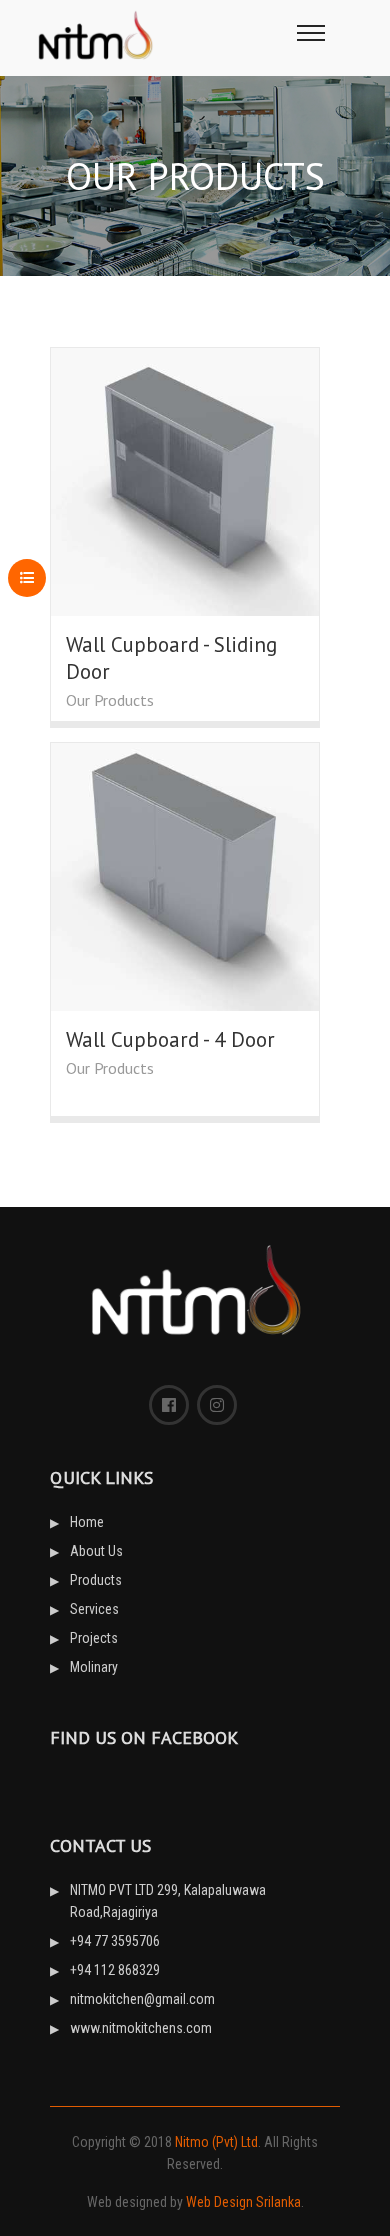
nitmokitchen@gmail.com (142, 1999)
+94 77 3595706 (115, 1941)
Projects (94, 1638)
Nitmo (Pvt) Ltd (216, 2142)
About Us (96, 1551)
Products (96, 1580)
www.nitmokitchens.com (141, 2028)
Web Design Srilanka (243, 2202)
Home (87, 1522)
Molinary (94, 1667)
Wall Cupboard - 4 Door (170, 1039)
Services (94, 1609)
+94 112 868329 (115, 1970)
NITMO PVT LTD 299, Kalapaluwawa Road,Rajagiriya (168, 1901)
